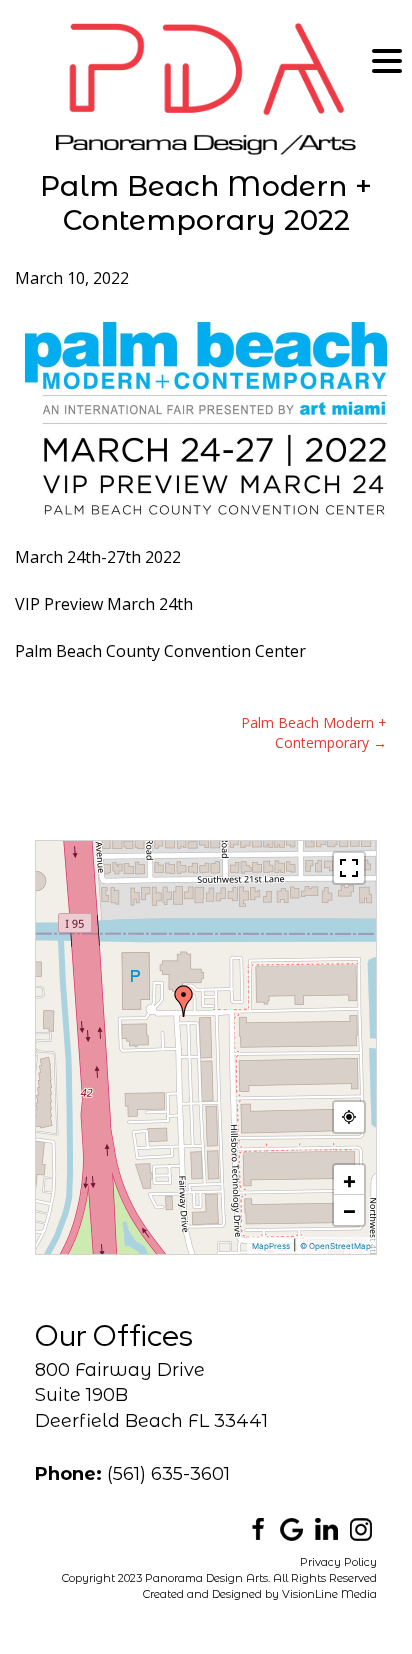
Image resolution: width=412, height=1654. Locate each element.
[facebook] (256, 1528)
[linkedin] (326, 1528)
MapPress (271, 1246)
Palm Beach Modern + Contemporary (314, 732)
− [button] (349, 1210)
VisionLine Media (329, 1594)
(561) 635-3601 (168, 1474)
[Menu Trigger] (387, 60)
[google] (291, 1528)
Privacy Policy (338, 1562)
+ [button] (349, 1180)
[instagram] (361, 1528)
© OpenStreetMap (335, 1246)
